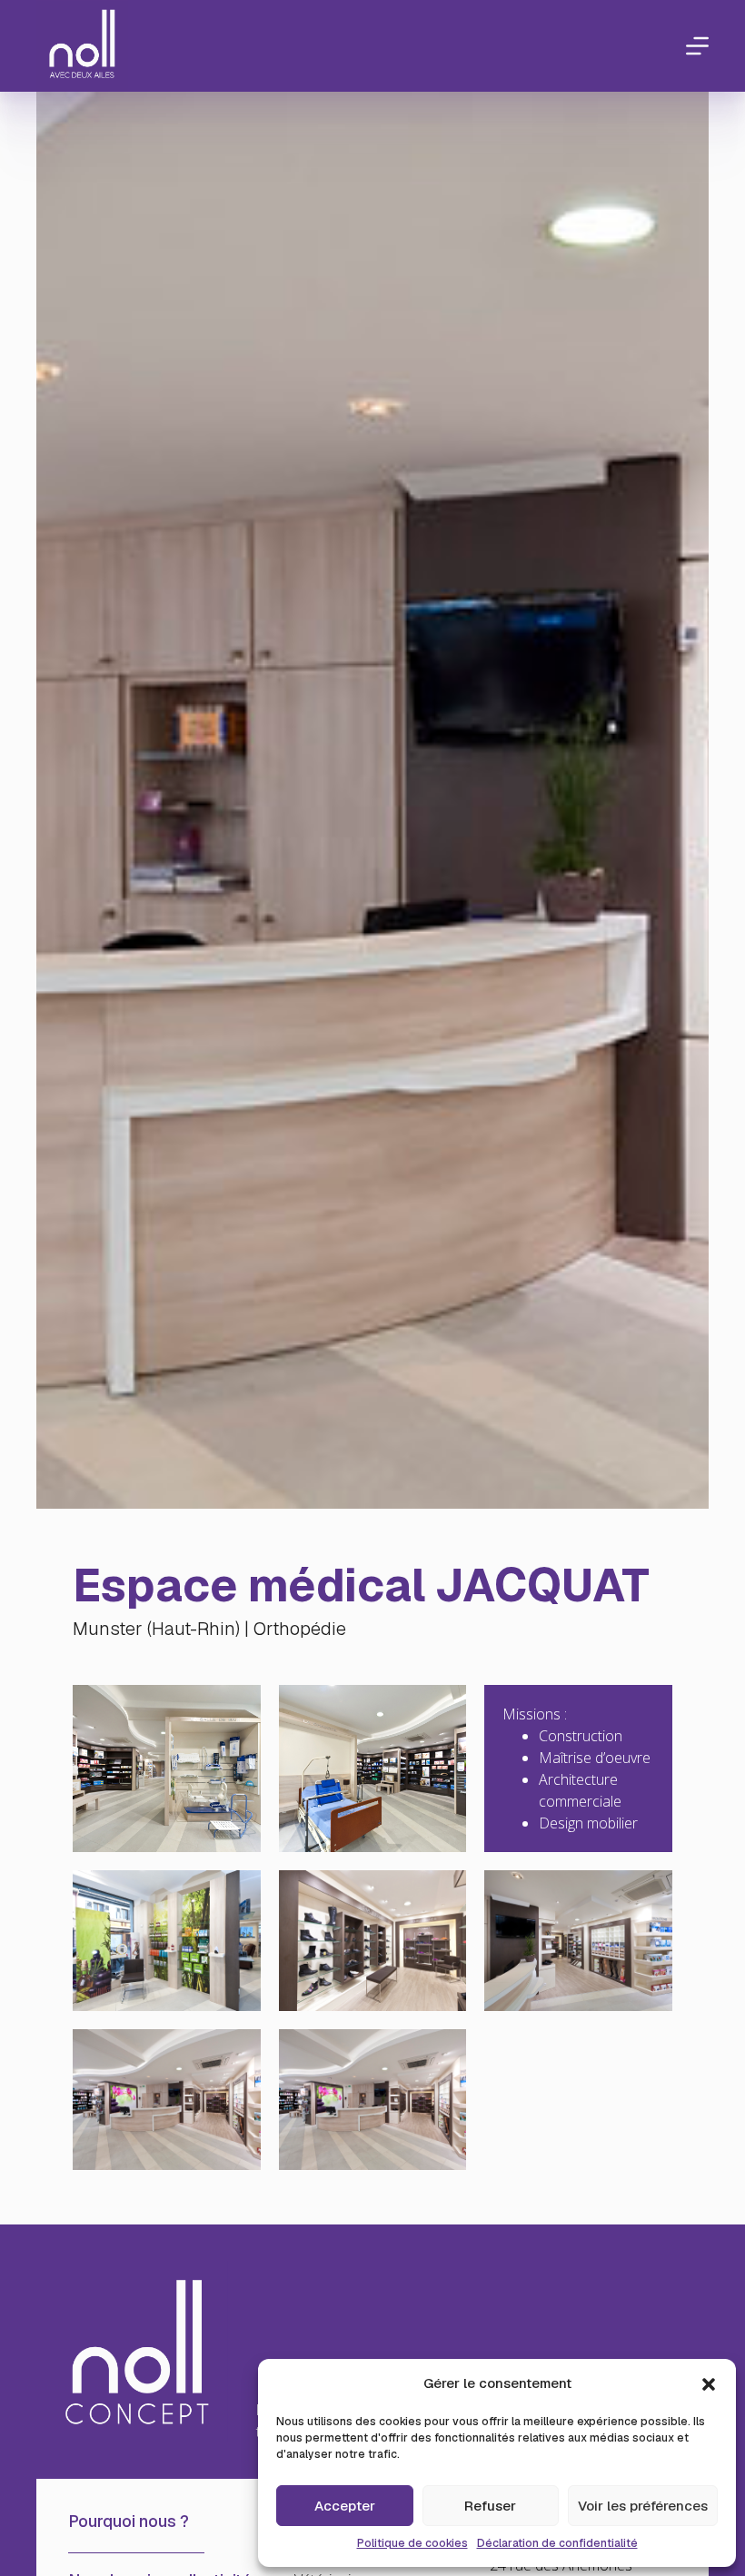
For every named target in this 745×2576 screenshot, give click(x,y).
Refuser (490, 2506)
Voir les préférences (643, 2506)
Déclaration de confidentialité (557, 2543)
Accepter (345, 2506)
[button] (709, 2384)
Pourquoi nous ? (129, 2521)
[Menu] (697, 46)
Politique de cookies (412, 2543)
